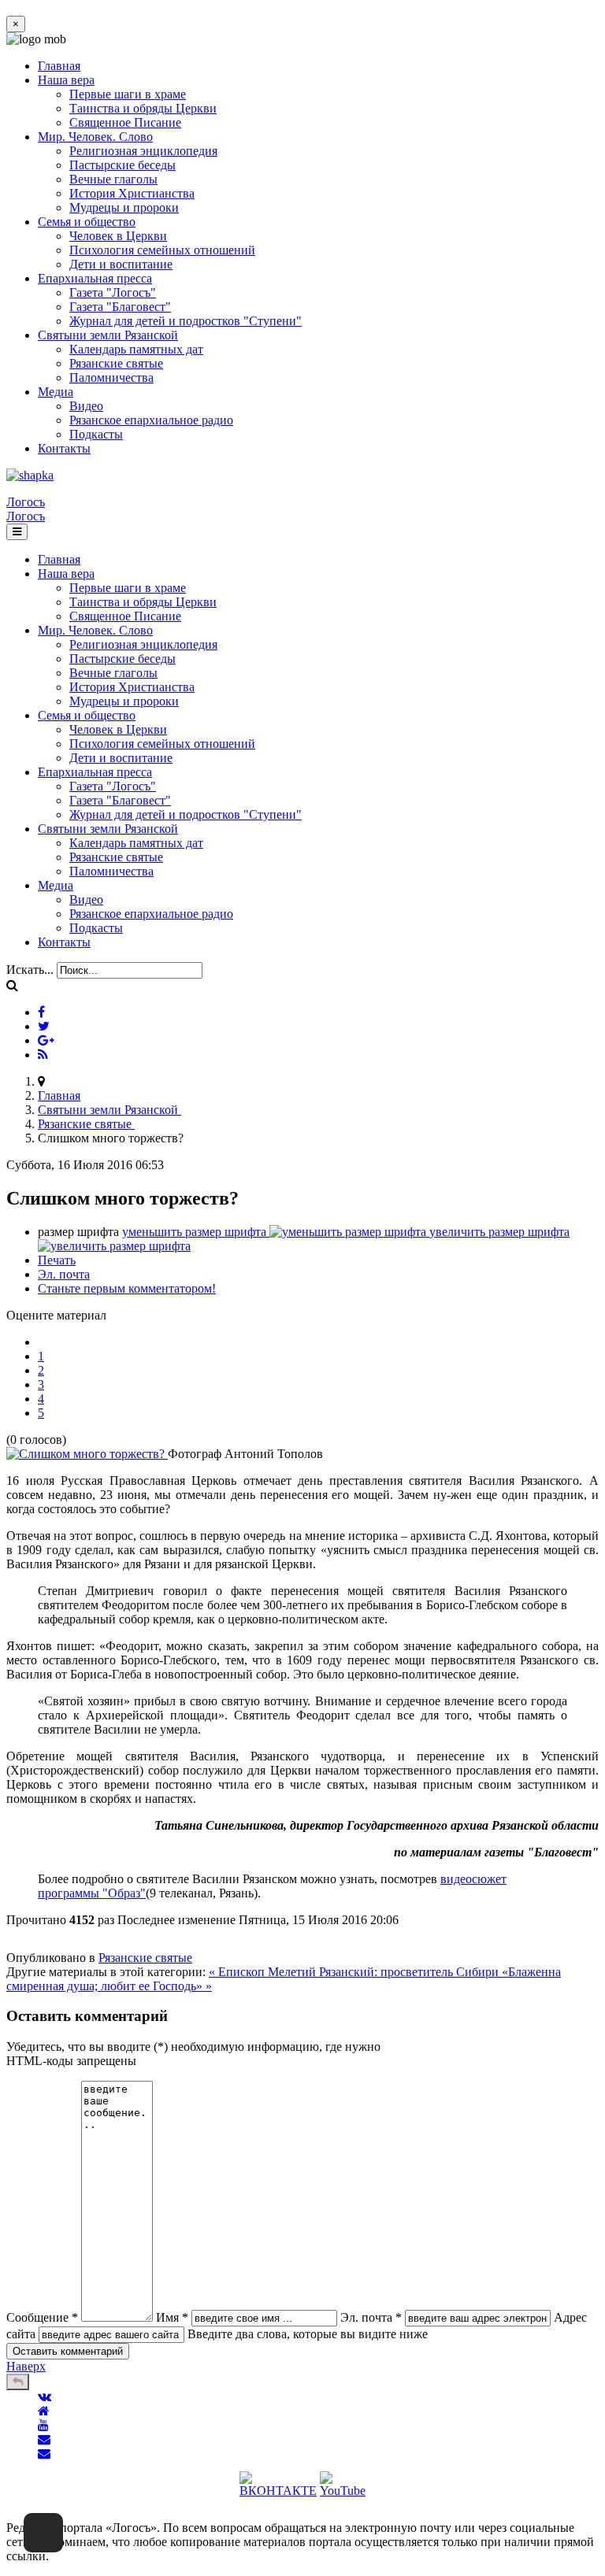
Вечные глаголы (113, 179)
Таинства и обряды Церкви (143, 108)
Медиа (56, 392)
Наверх (26, 2366)
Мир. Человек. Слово (95, 137)
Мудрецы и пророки (124, 207)
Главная (59, 66)
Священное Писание (125, 122)
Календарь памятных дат (136, 349)
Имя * (172, 2317)
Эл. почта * (371, 2317)
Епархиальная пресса (95, 278)
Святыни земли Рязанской (108, 335)
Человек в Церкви (118, 236)
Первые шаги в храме (128, 94)
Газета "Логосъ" (113, 292)
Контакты (64, 448)
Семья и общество (87, 222)
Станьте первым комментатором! (127, 1288)
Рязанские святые (116, 363)
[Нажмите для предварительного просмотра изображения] (87, 1454)
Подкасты (96, 434)
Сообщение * (42, 2317)
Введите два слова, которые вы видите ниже (308, 2334)
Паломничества (111, 378)
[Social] (41, 1012)
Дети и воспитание (121, 264)
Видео (86, 406)
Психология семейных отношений (162, 250)
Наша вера (66, 80)
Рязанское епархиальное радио (151, 420)
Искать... (30, 970)
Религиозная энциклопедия (143, 151)
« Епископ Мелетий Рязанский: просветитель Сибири (355, 1972)
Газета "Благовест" (120, 307)
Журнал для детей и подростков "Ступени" (186, 321)
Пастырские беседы (122, 165)
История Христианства (132, 193)
